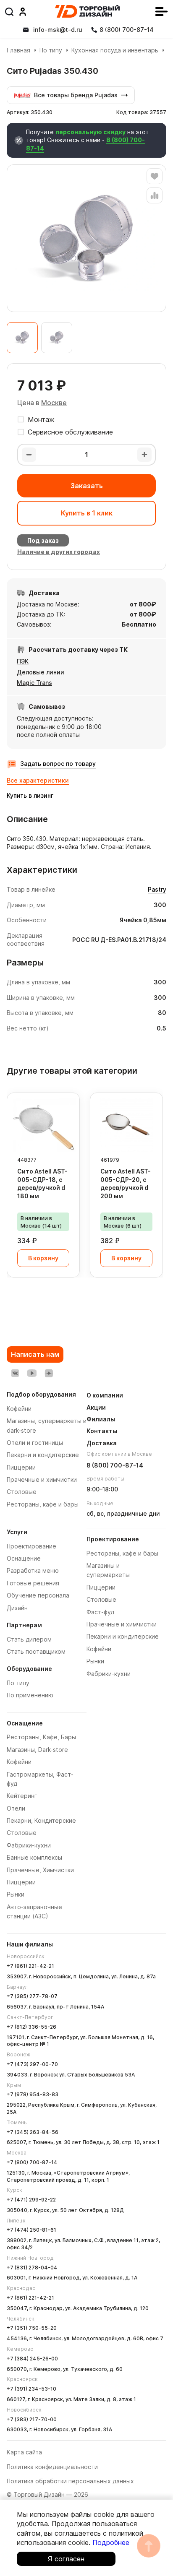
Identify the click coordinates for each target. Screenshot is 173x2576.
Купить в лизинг (30, 795)
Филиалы (101, 1419)
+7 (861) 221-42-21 (30, 1966)
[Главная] (87, 11)
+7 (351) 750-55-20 (32, 2328)
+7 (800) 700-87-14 (32, 2162)
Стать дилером (29, 1639)
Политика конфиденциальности (52, 2467)
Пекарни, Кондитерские (41, 1820)
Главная (18, 50)
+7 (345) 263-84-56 (33, 2132)
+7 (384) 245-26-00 (32, 2359)
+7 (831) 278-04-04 (32, 2268)
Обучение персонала (38, 1595)
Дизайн (17, 1608)
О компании (105, 1395)
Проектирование (31, 1546)
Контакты (102, 1431)
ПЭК (23, 661)
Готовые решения (33, 1583)
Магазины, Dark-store (37, 1750)
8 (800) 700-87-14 (115, 1465)
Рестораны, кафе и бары (122, 1553)
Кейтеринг (22, 1796)
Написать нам (35, 1354)
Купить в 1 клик (87, 513)
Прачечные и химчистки (122, 1624)
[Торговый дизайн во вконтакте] (15, 1373)
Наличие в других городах (59, 552)
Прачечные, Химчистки (40, 1870)
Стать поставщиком (36, 1651)
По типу (51, 50)
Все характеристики (38, 780)
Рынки (16, 1894)
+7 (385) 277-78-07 (32, 1996)
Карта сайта (24, 2452)
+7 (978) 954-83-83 (33, 2094)
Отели (16, 1808)
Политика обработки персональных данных (70, 2481)
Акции (96, 1407)
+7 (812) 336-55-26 (31, 2027)
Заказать (87, 486)
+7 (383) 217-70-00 (32, 2419)
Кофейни (19, 1762)
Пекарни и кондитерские (123, 1636)
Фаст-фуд (100, 1612)
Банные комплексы (34, 1857)
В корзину (43, 1258)
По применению (30, 1695)
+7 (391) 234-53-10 (31, 2389)
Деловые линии (41, 672)
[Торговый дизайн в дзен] (49, 1373)
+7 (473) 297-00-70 (32, 2064)
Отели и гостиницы (35, 1443)
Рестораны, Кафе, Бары (41, 1737)
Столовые (22, 1833)
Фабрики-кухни (29, 1845)
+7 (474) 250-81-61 (31, 2230)
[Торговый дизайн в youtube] (32, 1373)
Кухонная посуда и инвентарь (115, 50)
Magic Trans (34, 683)
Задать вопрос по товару (58, 764)
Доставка (102, 1443)
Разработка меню (33, 1570)
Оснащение (24, 1558)
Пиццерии (21, 1882)
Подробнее (111, 2542)
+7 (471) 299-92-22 (31, 2200)
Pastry (157, 889)
